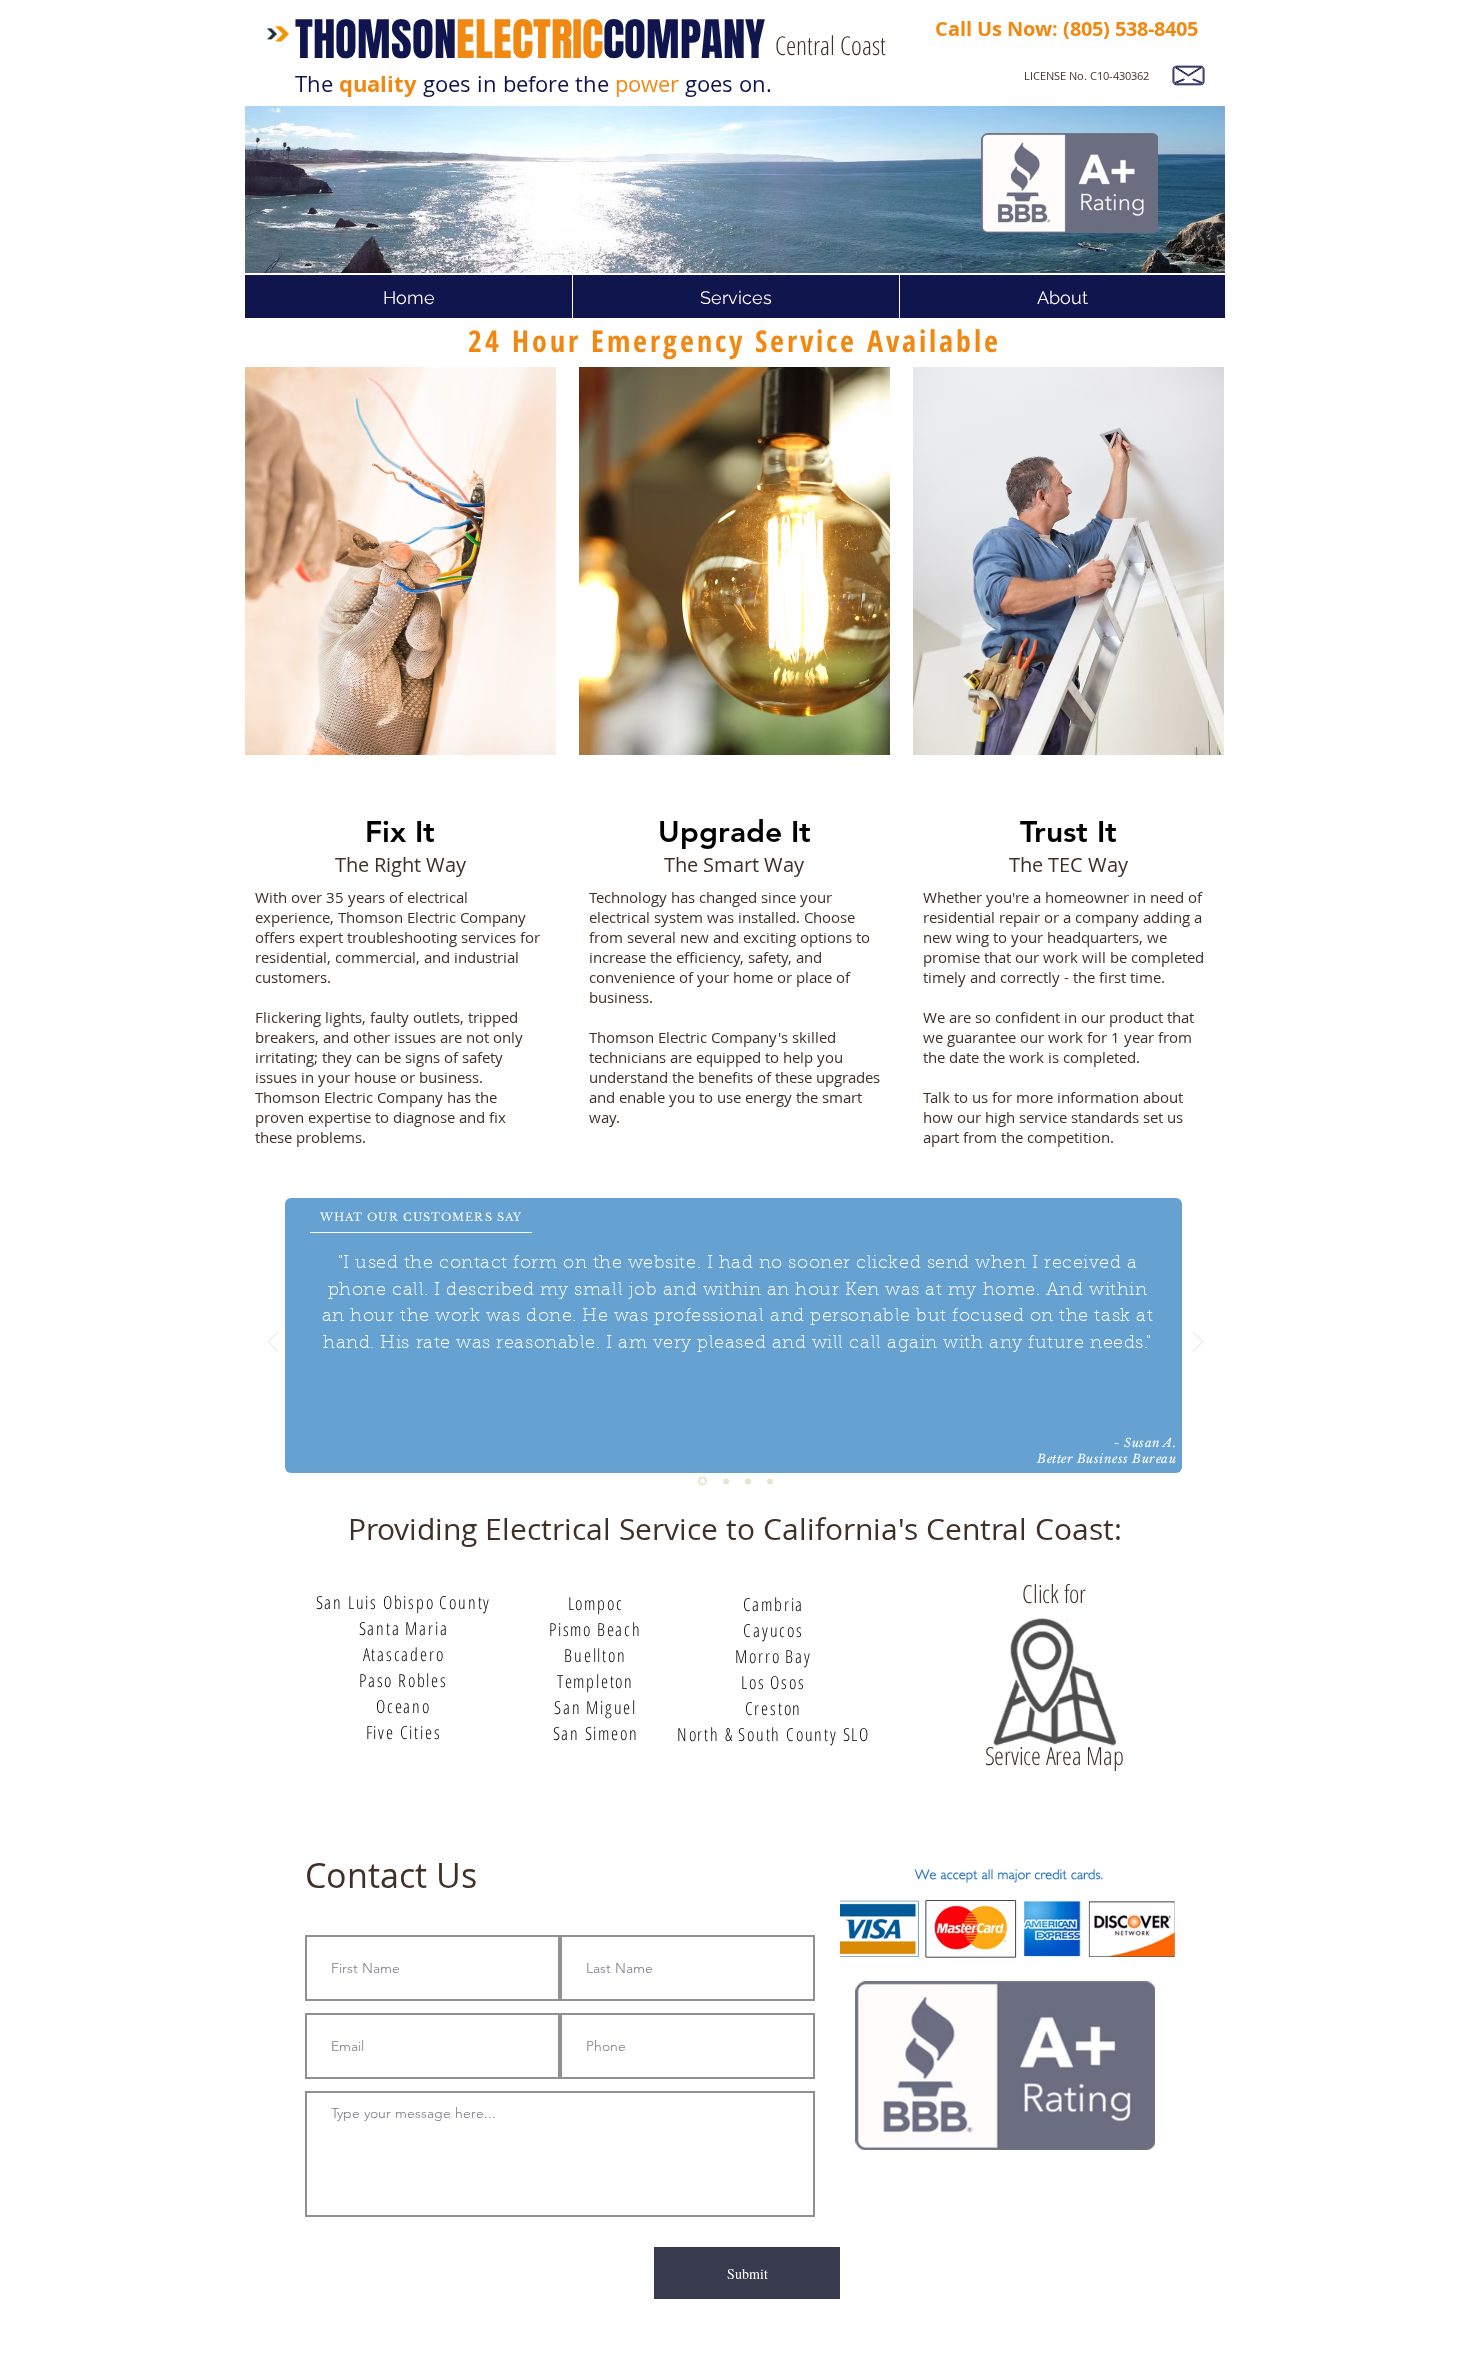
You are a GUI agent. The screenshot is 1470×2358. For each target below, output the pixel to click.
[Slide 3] (770, 1481)
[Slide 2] (748, 1481)
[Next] (1198, 1343)
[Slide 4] (701, 1481)
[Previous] (273, 1343)
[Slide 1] (724, 1481)
